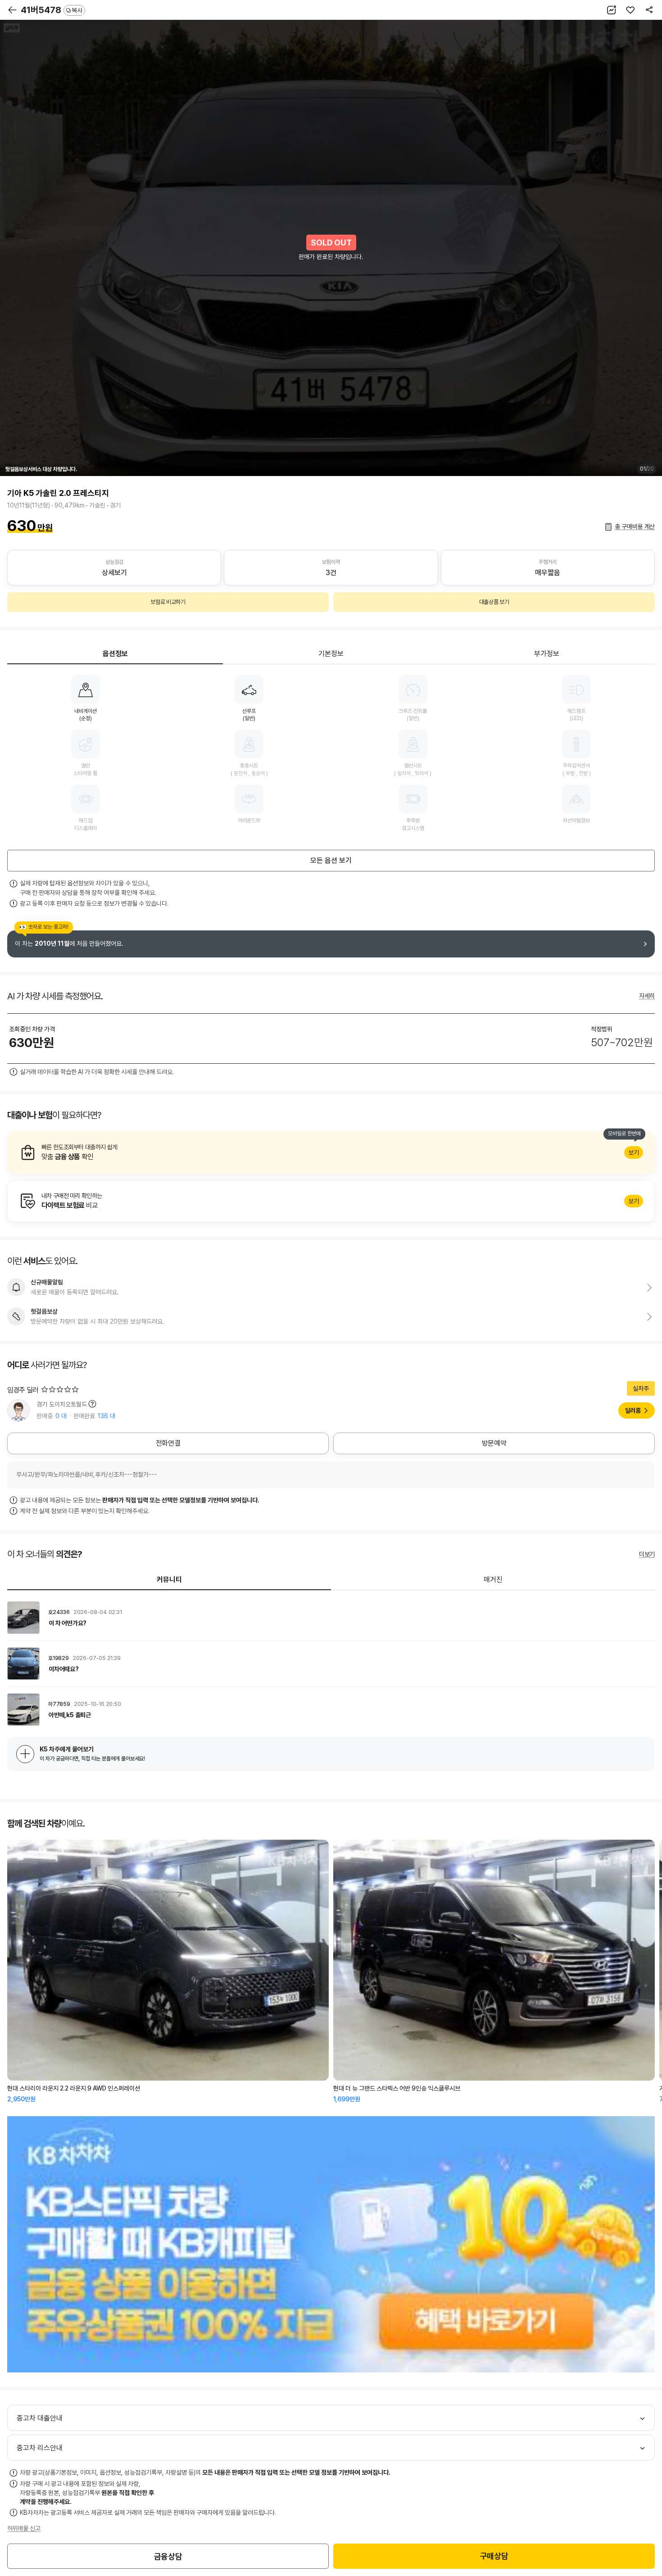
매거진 (493, 1580)
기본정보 (331, 654)
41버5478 (52, 10)
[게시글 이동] (331, 1618)
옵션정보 (115, 654)
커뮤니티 (169, 1580)
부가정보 (547, 654)
